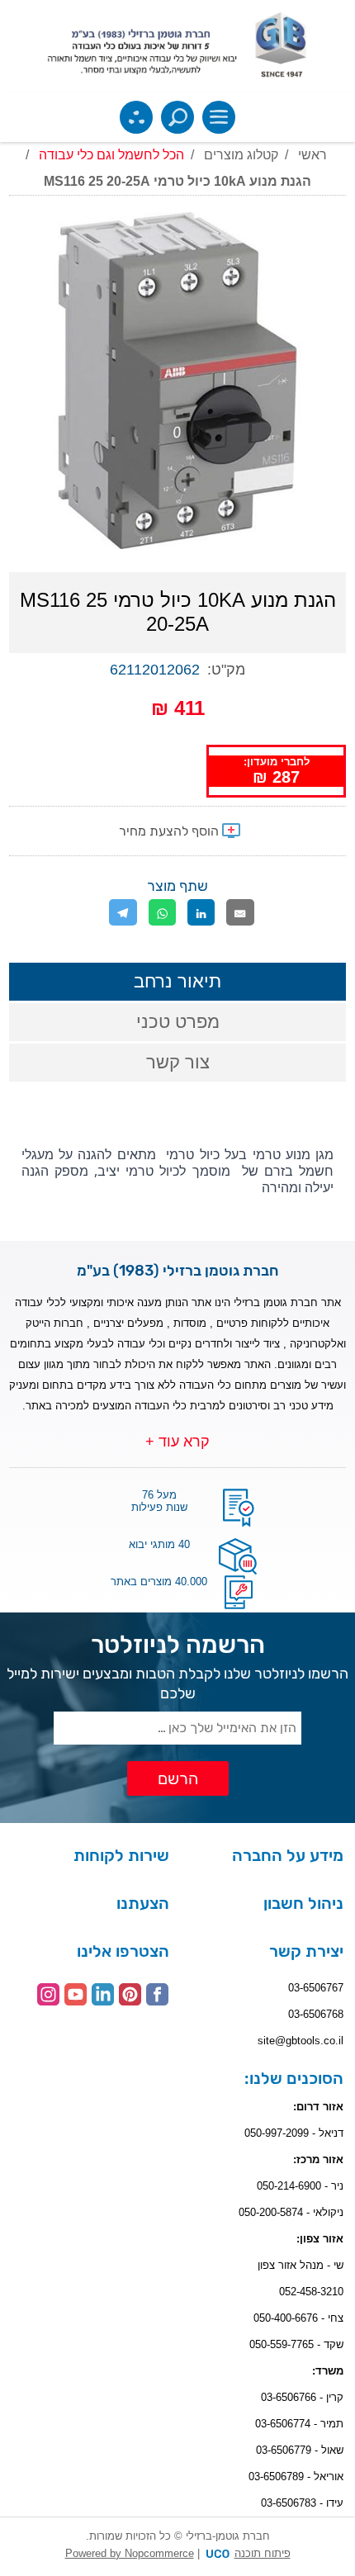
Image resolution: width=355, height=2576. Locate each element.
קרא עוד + (177, 1442)
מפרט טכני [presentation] (178, 1022)
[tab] (178, 982)
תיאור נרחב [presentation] (177, 981)
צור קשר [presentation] (178, 1062)
